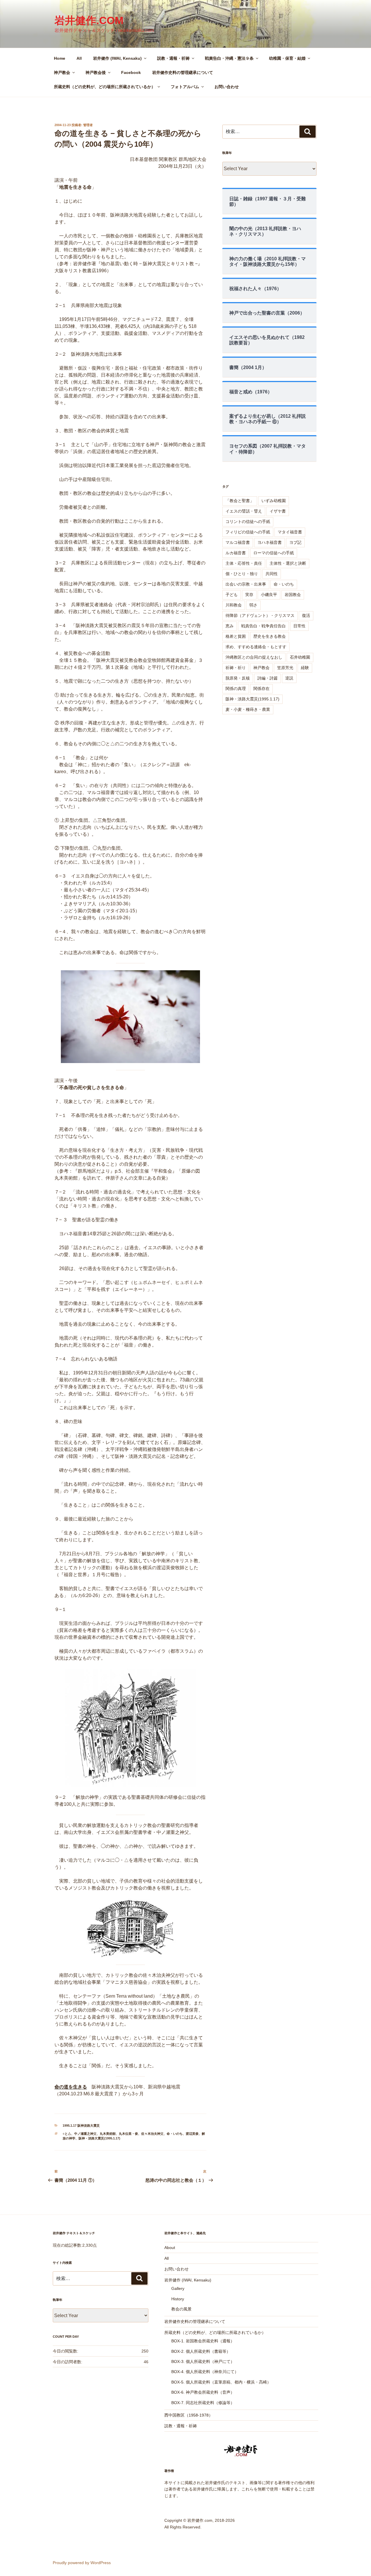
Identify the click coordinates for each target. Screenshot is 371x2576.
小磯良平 (269, 595)
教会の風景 (181, 2309)
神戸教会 (62, 72)
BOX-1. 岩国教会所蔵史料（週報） (203, 2341)
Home (60, 58)
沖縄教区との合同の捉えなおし (254, 657)
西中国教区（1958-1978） (189, 2415)
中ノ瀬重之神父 (85, 2134)
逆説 (289, 678)
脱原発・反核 (238, 678)
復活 (306, 615)
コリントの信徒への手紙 (248, 522)
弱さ (253, 605)
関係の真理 (236, 688)
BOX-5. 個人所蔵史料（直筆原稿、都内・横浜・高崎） (221, 2382)
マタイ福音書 (290, 532)
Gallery (178, 2288)
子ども (232, 595)
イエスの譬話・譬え (244, 511)
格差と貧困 (236, 636)
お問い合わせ (227, 87)
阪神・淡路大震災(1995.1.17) (99, 2138)
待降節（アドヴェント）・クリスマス (260, 615)
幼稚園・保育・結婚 (287, 58)
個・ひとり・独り (242, 574)
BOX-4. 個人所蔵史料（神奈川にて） (205, 2372)
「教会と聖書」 (240, 501)
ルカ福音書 (236, 553)
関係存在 (261, 688)
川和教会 (234, 605)
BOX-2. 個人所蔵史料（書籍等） (201, 2351)
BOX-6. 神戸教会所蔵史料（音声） (203, 2392)
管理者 (88, 125)
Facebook (131, 72)
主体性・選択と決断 (288, 563)
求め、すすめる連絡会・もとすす (256, 647)
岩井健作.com (89, 20)
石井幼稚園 (300, 657)
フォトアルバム (185, 87)
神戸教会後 (96, 72)
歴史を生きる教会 (270, 636)
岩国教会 (293, 595)
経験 (305, 668)
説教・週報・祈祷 (173, 58)
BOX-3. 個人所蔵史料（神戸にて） (203, 2361)
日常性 (299, 626)
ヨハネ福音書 (270, 542)
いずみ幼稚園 (274, 501)
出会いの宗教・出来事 (246, 584)
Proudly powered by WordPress (82, 2563)
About (170, 2248)
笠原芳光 (285, 668)
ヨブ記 (295, 542)
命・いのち (175, 2134)
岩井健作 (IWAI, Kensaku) (117, 58)
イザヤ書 (278, 511)
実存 (249, 595)
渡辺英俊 (192, 2134)
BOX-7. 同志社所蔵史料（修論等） (203, 2403)
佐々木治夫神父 (152, 2134)
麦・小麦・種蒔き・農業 (248, 709)
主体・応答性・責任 (244, 563)
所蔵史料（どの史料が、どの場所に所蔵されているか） (105, 87)
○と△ (67, 2134)
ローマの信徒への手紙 (274, 553)
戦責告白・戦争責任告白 (263, 626)
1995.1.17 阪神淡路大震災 (81, 2126)
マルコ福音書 (238, 542)
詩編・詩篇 (268, 678)
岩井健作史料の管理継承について (183, 72)
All (79, 58)
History (178, 2299)
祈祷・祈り (236, 668)
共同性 (272, 574)
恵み (230, 626)
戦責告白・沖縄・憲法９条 (229, 58)
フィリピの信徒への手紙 (248, 532)
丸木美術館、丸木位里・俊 (119, 2134)
